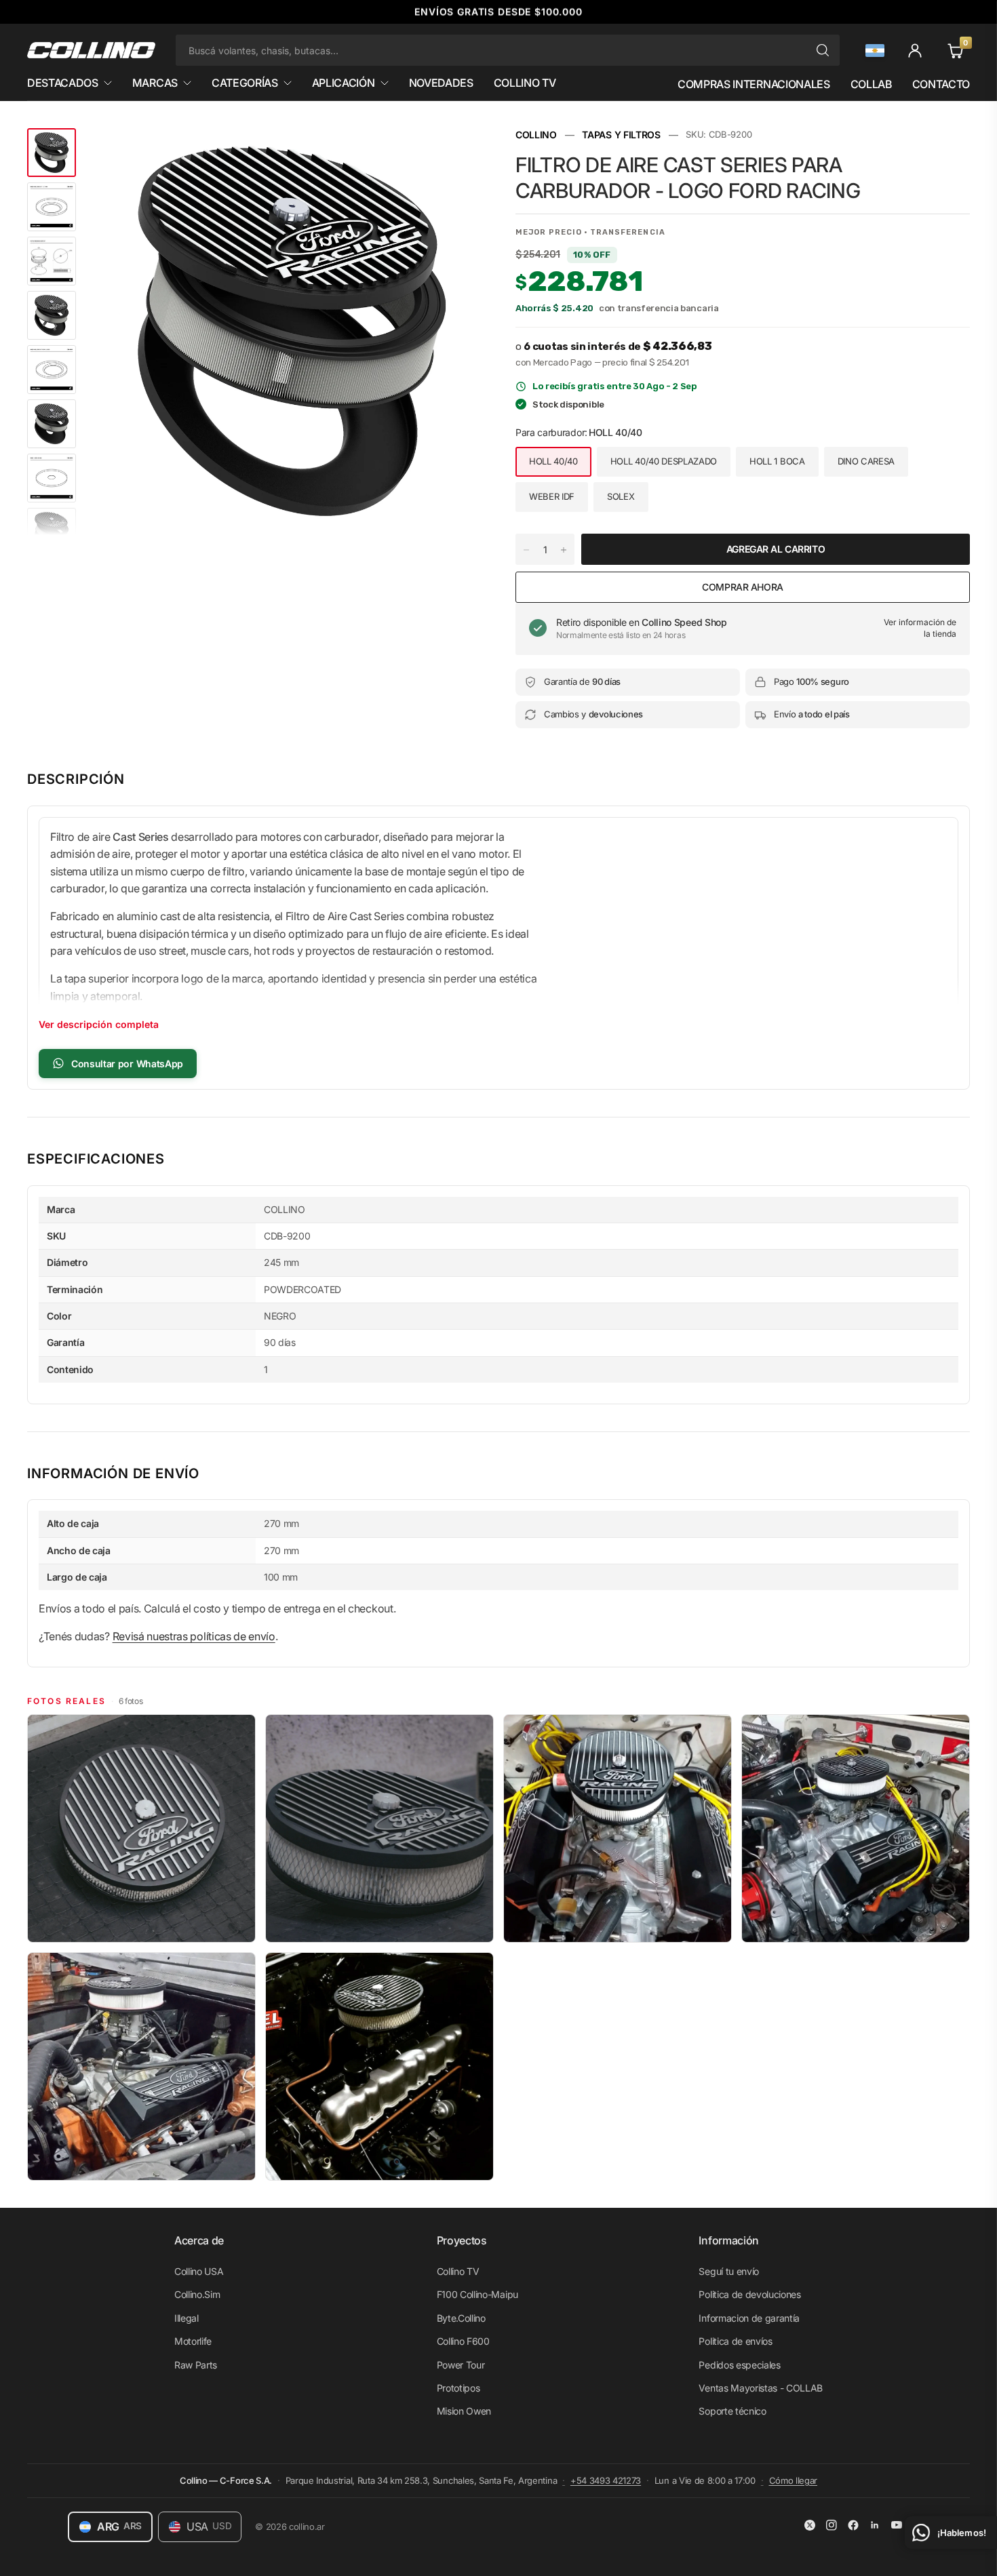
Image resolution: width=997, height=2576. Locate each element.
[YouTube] (897, 2525)
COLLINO (536, 135)
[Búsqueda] (823, 50)
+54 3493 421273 (606, 2480)
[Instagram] (832, 2525)
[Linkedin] (875, 2525)
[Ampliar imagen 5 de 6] (141, 2066)
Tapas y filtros (621, 135)
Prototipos (458, 2388)
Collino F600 (463, 2341)
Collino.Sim (197, 2294)
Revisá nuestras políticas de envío (194, 1636)
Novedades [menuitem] (441, 83)
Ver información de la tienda (920, 628)
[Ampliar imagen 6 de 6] (379, 2066)
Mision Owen (464, 2411)
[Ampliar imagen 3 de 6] (618, 1828)
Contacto (941, 84)
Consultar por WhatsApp (127, 1064)
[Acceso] (915, 50)
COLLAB (871, 84)
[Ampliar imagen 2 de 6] (379, 1828)
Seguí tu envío (729, 2271)
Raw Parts (196, 2365)
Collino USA (199, 2271)
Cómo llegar (793, 2480)
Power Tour (461, 2365)
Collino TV (458, 2271)
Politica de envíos (735, 2341)
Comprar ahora (743, 587)
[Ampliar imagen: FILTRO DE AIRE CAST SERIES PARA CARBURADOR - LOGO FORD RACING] (467, 157)
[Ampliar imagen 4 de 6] (856, 1828)
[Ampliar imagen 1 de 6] (141, 1828)
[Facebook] (853, 2525)
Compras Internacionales (754, 84)
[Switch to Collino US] (875, 51)
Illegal (187, 2318)
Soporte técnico (732, 2411)
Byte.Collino (461, 2318)
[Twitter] (810, 2525)
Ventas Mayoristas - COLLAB (761, 2388)
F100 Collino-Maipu (477, 2294)
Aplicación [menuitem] (344, 83)
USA (209, 2527)
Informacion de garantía (749, 2318)
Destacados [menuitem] (63, 83)
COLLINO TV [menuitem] (525, 83)
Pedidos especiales (739, 2365)
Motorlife (193, 2341)
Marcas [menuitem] (155, 83)
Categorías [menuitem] (245, 83)
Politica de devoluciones (749, 2294)
